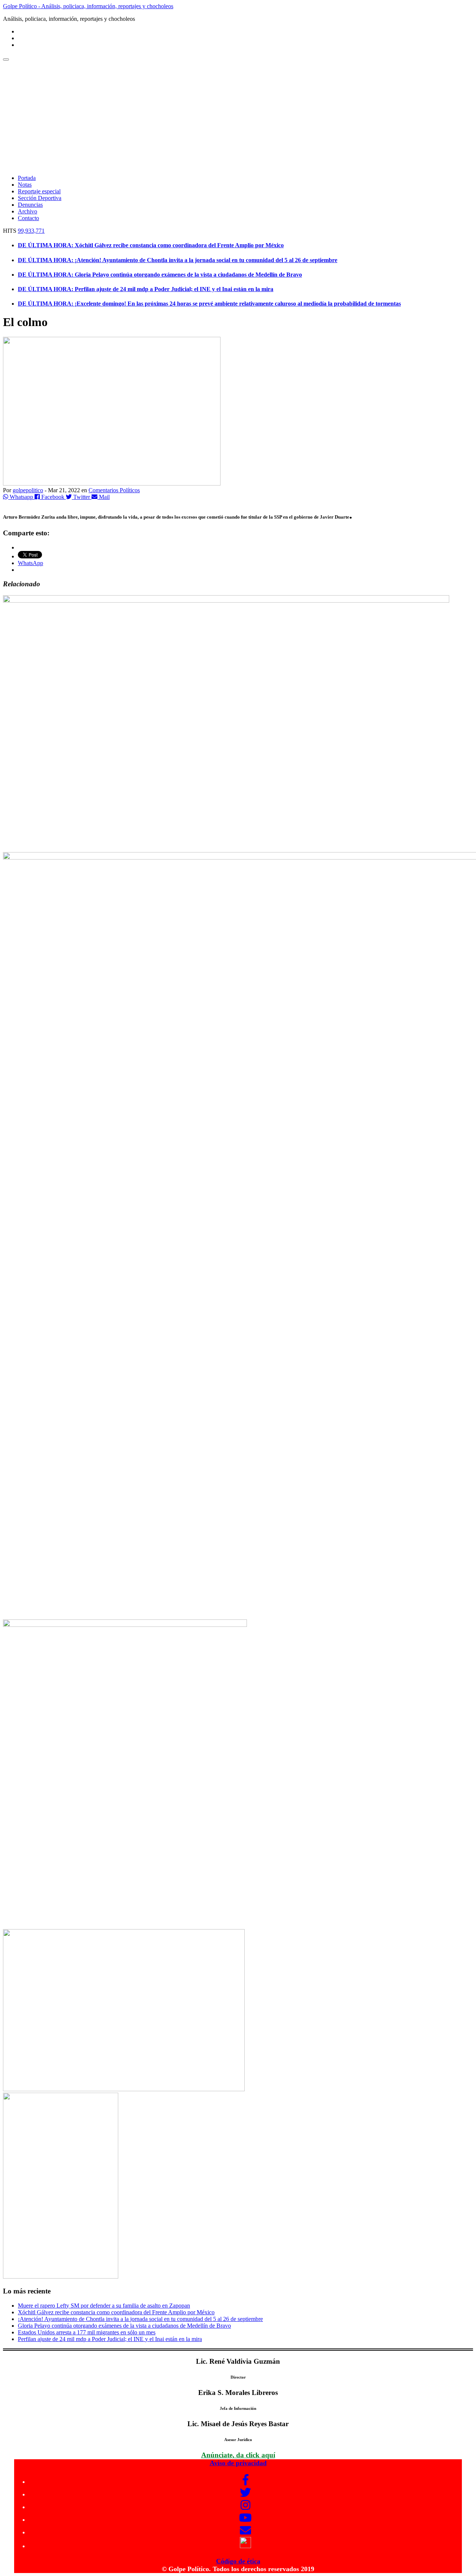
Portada (27, 178)
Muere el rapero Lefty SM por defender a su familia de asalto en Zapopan (104, 2306)
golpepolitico (28, 490)
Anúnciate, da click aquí (238, 2455)
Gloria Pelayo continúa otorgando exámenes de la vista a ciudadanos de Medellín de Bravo (124, 2326)
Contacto (28, 218)
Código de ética (238, 2561)
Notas (25, 185)
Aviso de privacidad (238, 2463)
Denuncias (30, 205)
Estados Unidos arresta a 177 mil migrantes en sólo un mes (87, 2332)
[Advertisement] (238, 117)
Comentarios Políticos (114, 490)
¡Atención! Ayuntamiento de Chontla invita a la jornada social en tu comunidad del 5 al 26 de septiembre (140, 2319)
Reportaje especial (39, 191)
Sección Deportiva (40, 198)
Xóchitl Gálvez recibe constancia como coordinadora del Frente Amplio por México (116, 2312)
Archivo (28, 211)
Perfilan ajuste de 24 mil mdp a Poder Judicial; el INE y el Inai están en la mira (110, 2339)
